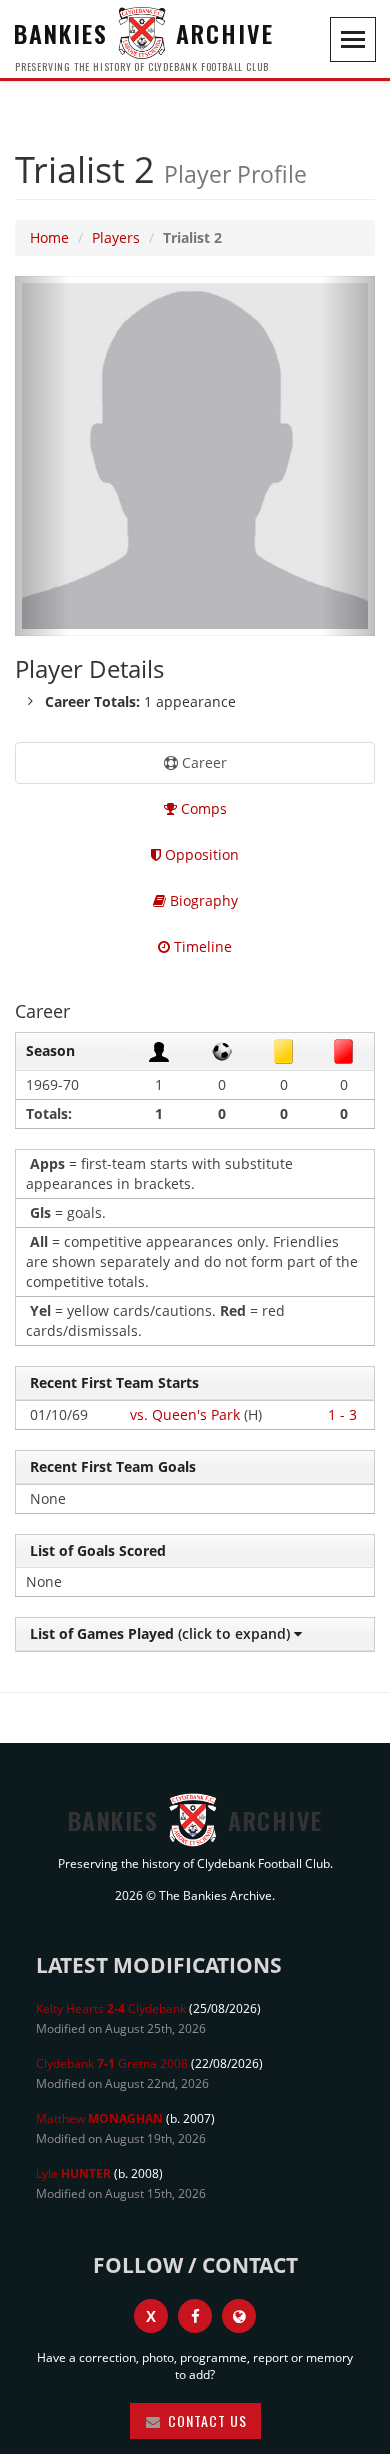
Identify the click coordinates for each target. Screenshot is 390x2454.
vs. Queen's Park (185, 1414)
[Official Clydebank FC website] (239, 2316)
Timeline (201, 946)
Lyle (73, 2173)
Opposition (200, 854)
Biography (202, 900)
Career (202, 762)
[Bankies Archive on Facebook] (195, 2316)
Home (49, 237)
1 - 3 (342, 1414)
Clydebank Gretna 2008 (112, 2063)
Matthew (99, 2118)
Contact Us (205, 2420)
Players (116, 237)
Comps (202, 808)
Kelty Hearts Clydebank (111, 2008)
